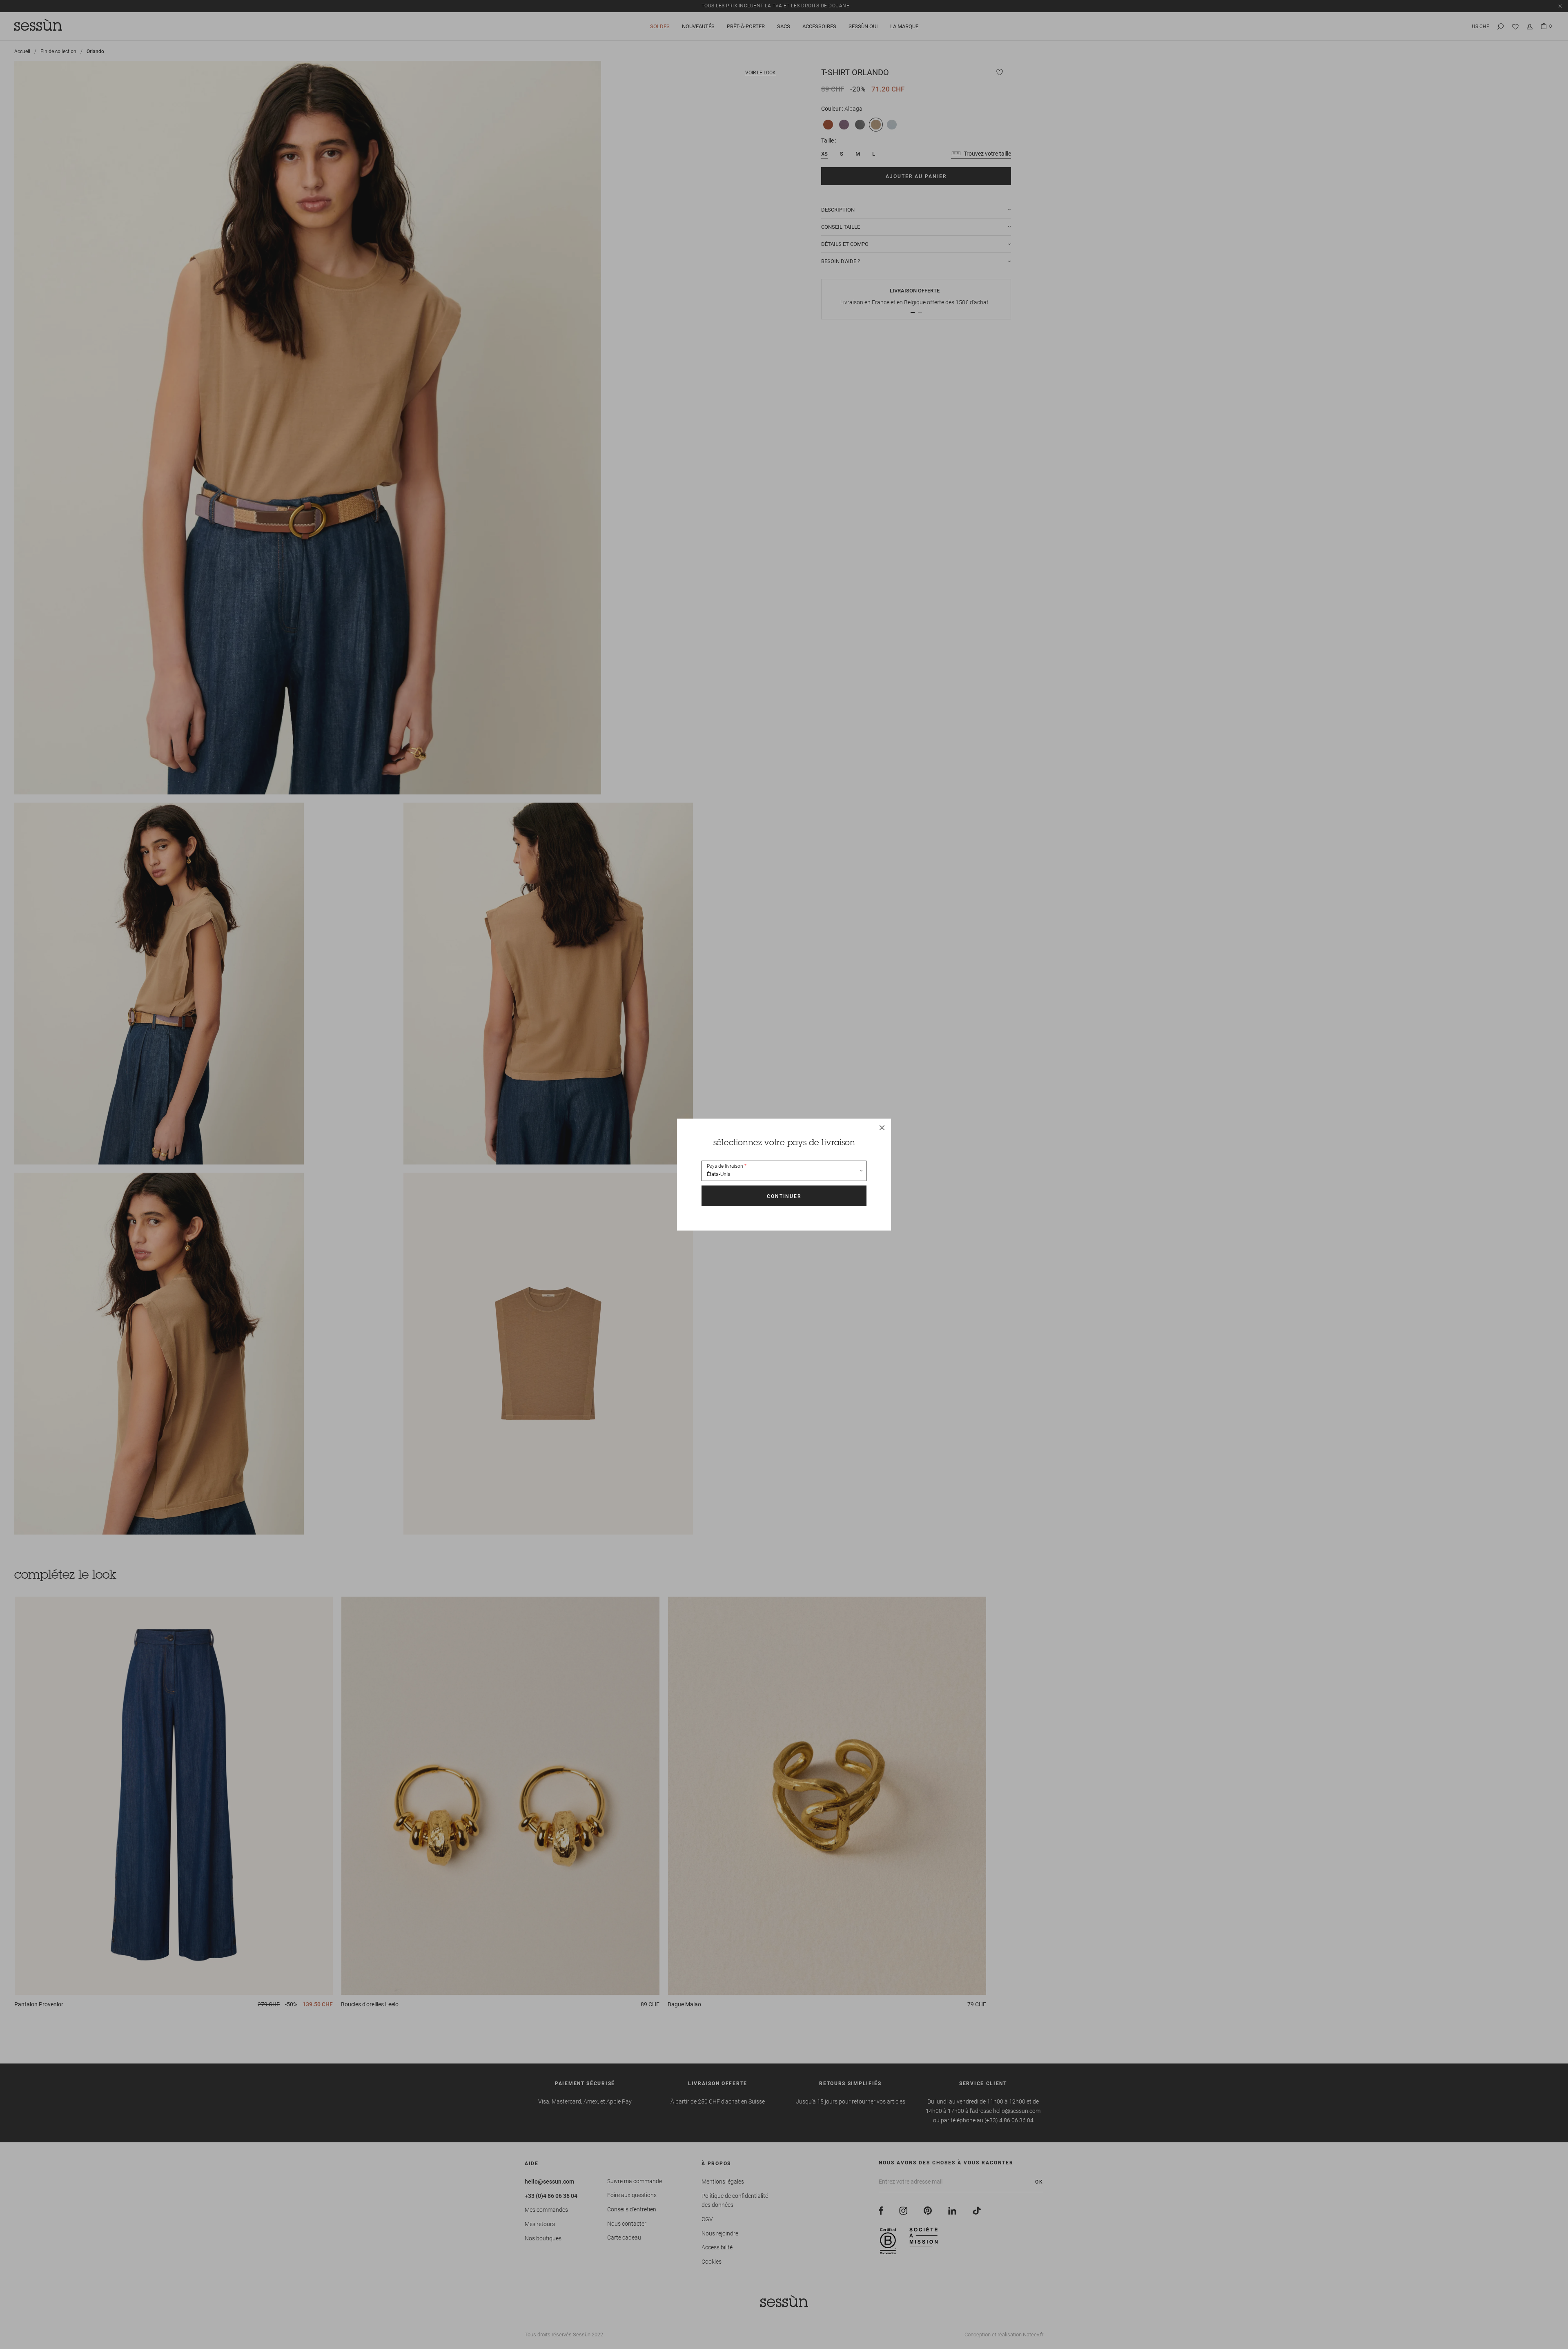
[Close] (882, 1127)
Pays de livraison (725, 1166)
